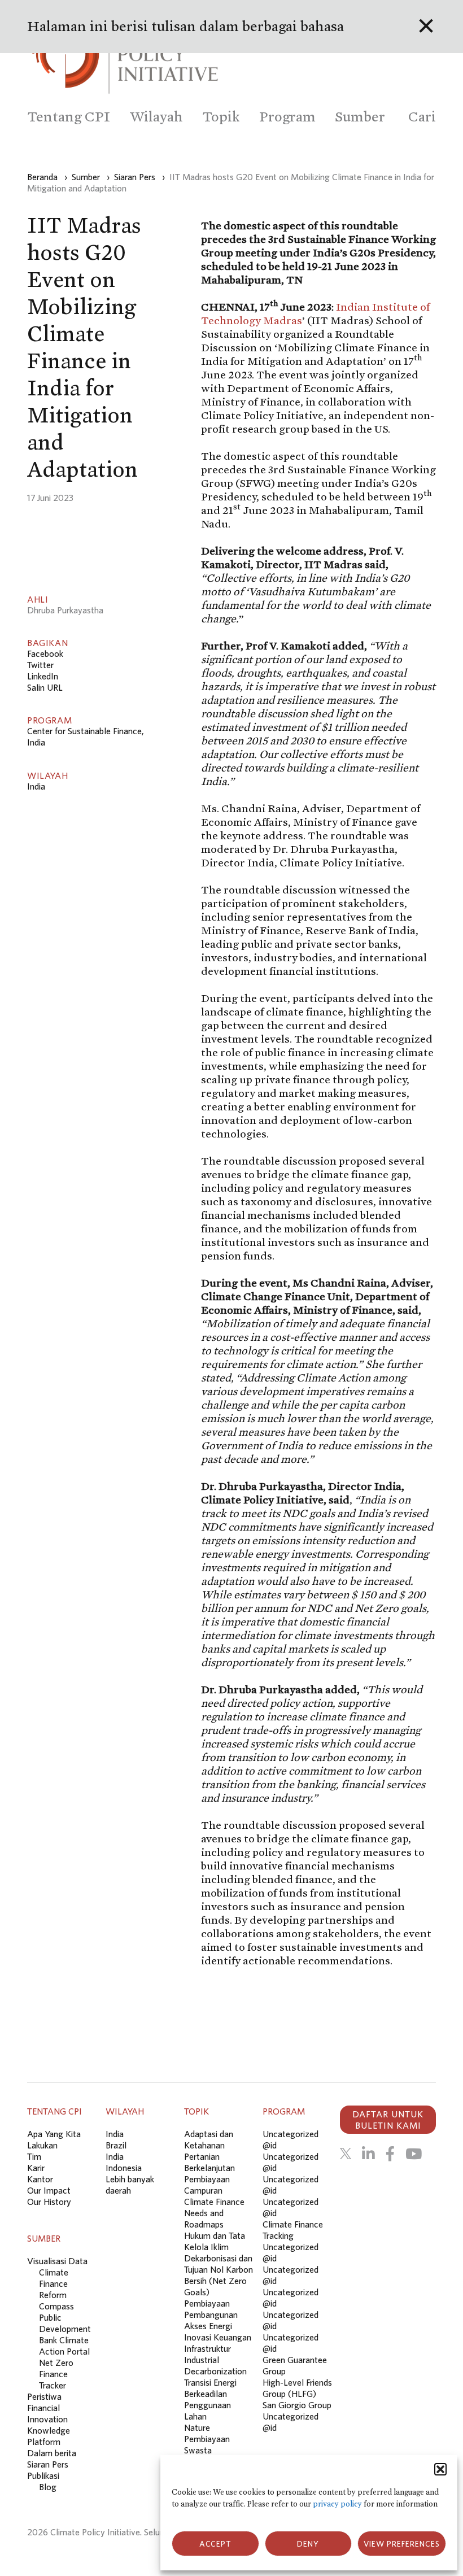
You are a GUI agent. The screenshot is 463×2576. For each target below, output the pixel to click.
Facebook (45, 653)
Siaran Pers (48, 2464)
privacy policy (337, 2504)
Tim (34, 2156)
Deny (308, 2544)
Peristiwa (44, 2396)
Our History (49, 2202)
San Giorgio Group (297, 2405)
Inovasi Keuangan (218, 2337)
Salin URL (45, 687)
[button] (440, 2469)
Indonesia (124, 2168)
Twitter (40, 665)
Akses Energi (208, 2326)
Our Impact (49, 2190)
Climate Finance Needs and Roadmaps (214, 2213)
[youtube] (414, 2154)
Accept (215, 2544)
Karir (36, 2168)
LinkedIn (43, 676)
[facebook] (390, 2154)
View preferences (402, 2544)
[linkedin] (368, 2154)
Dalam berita (52, 2453)
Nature (197, 2427)
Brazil (116, 2145)
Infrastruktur (208, 2348)
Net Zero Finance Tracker (56, 2374)
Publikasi (43, 2475)
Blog (48, 2487)
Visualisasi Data (57, 2261)
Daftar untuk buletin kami (388, 2120)
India (36, 786)
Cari (422, 117)
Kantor (40, 2179)
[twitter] (346, 2154)
